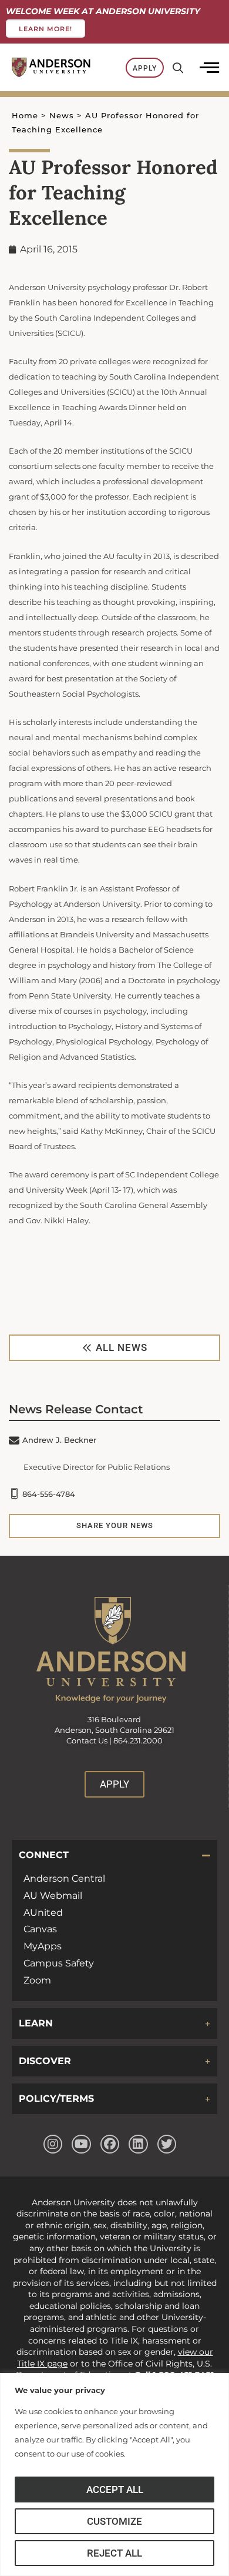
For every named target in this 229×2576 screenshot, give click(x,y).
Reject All (114, 2553)
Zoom (37, 1980)
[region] (114, 2475)
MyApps (43, 1946)
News (62, 116)
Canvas (40, 1929)
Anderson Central (64, 1878)
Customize (114, 2521)
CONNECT (44, 1855)
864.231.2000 (138, 1741)
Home (25, 116)
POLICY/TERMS (56, 2099)
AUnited (43, 1913)
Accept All (115, 2490)
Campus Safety (59, 1963)
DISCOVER (45, 2061)
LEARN (36, 2023)
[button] (114, 1855)
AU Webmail (53, 1896)
